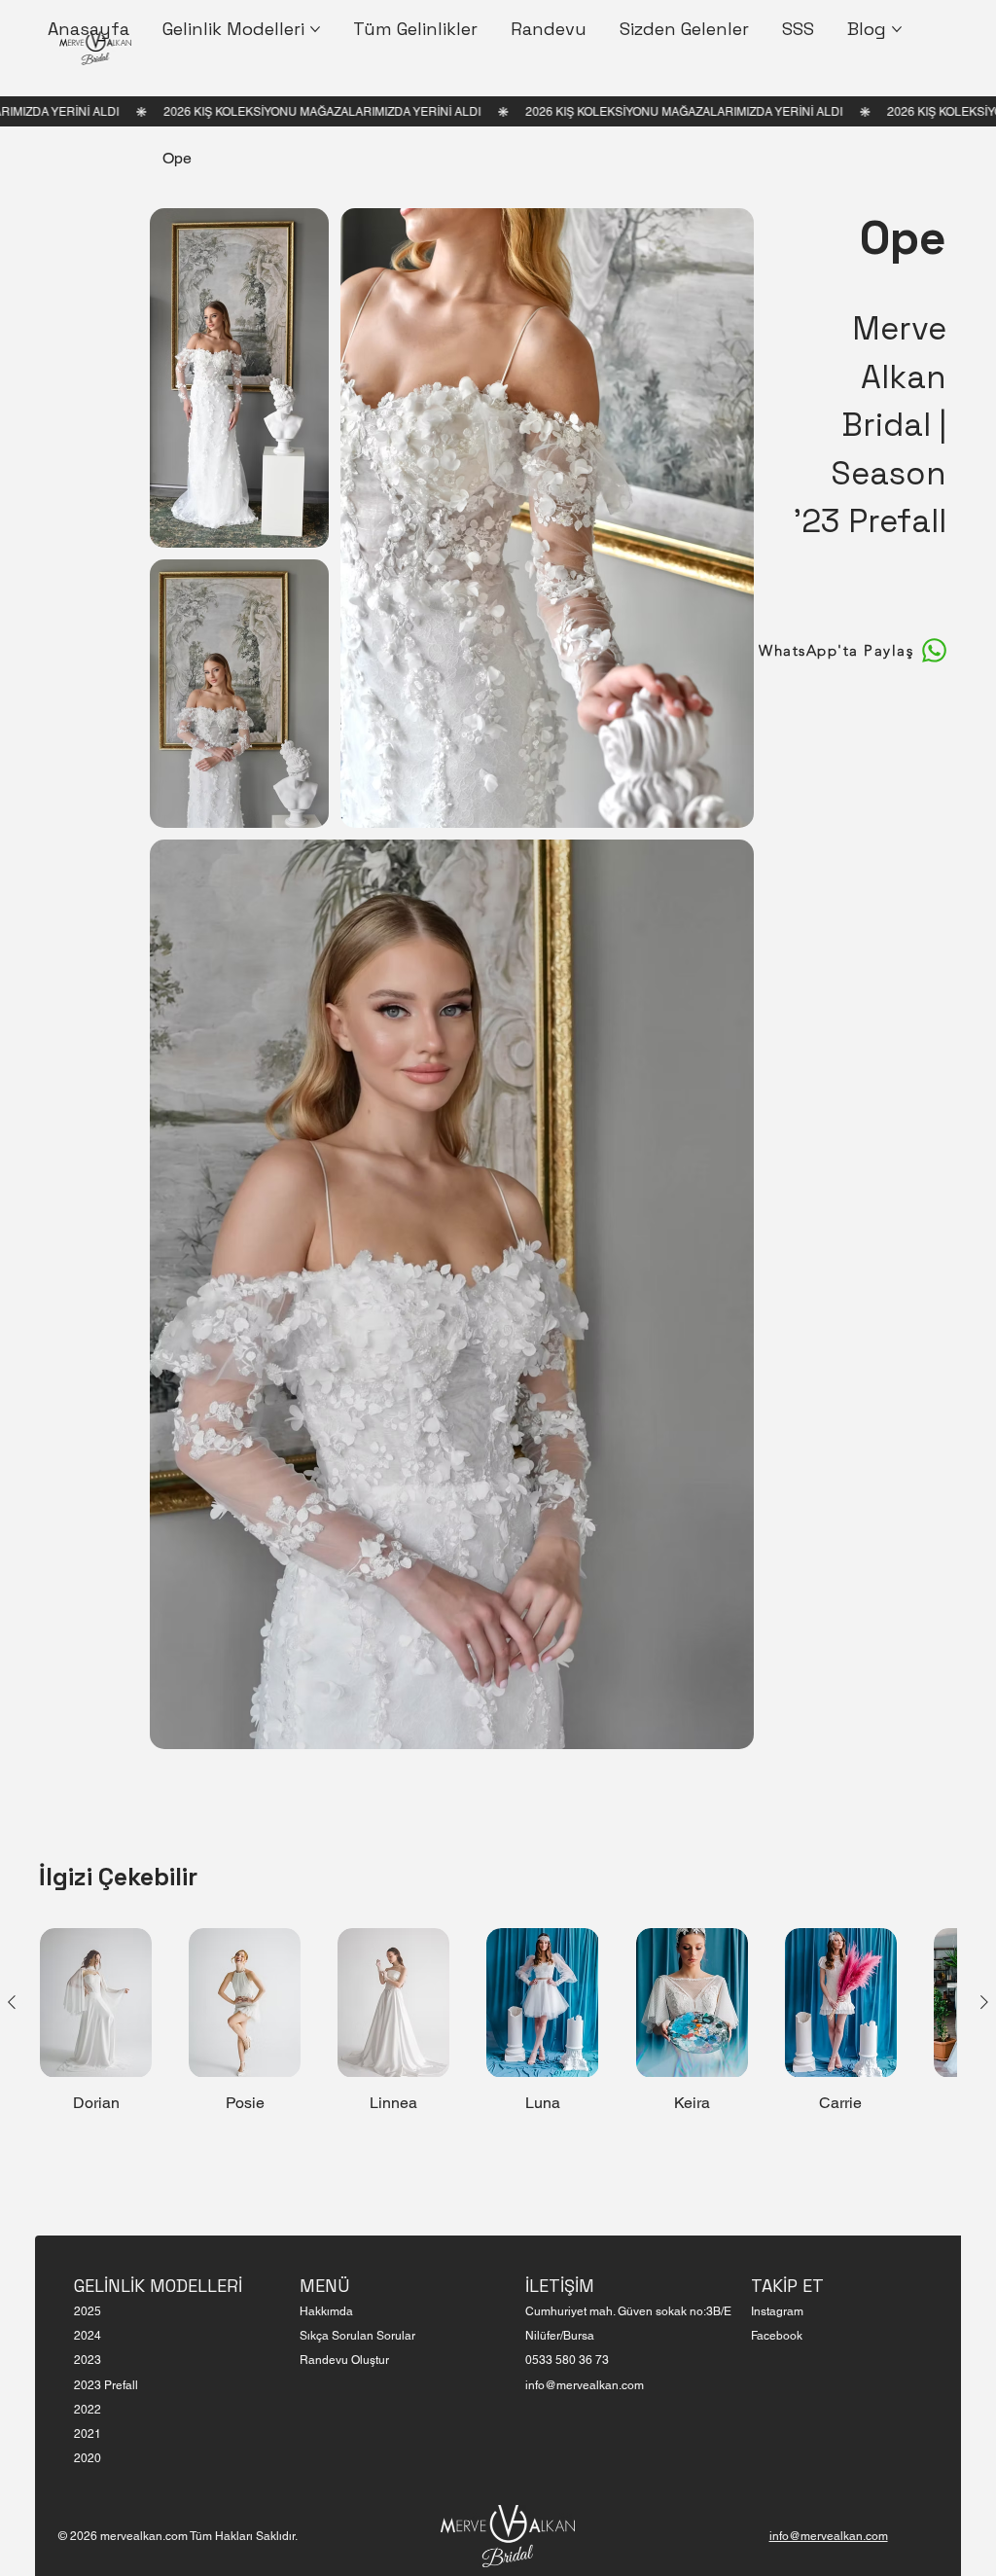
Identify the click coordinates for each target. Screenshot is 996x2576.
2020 (88, 2458)
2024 (88, 2336)
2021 (88, 2434)
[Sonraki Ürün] (984, 2002)
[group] (498, 2020)
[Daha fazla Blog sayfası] (897, 29)
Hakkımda (326, 2311)
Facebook (777, 2336)
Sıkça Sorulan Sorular (357, 2336)
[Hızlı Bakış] (96, 2003)
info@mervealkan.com (585, 2385)
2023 (88, 2360)
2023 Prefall (106, 2385)
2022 (88, 2410)
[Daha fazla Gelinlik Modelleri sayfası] (315, 29)
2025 (88, 2311)
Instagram (777, 2311)
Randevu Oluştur (344, 2360)
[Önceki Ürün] (12, 2002)
